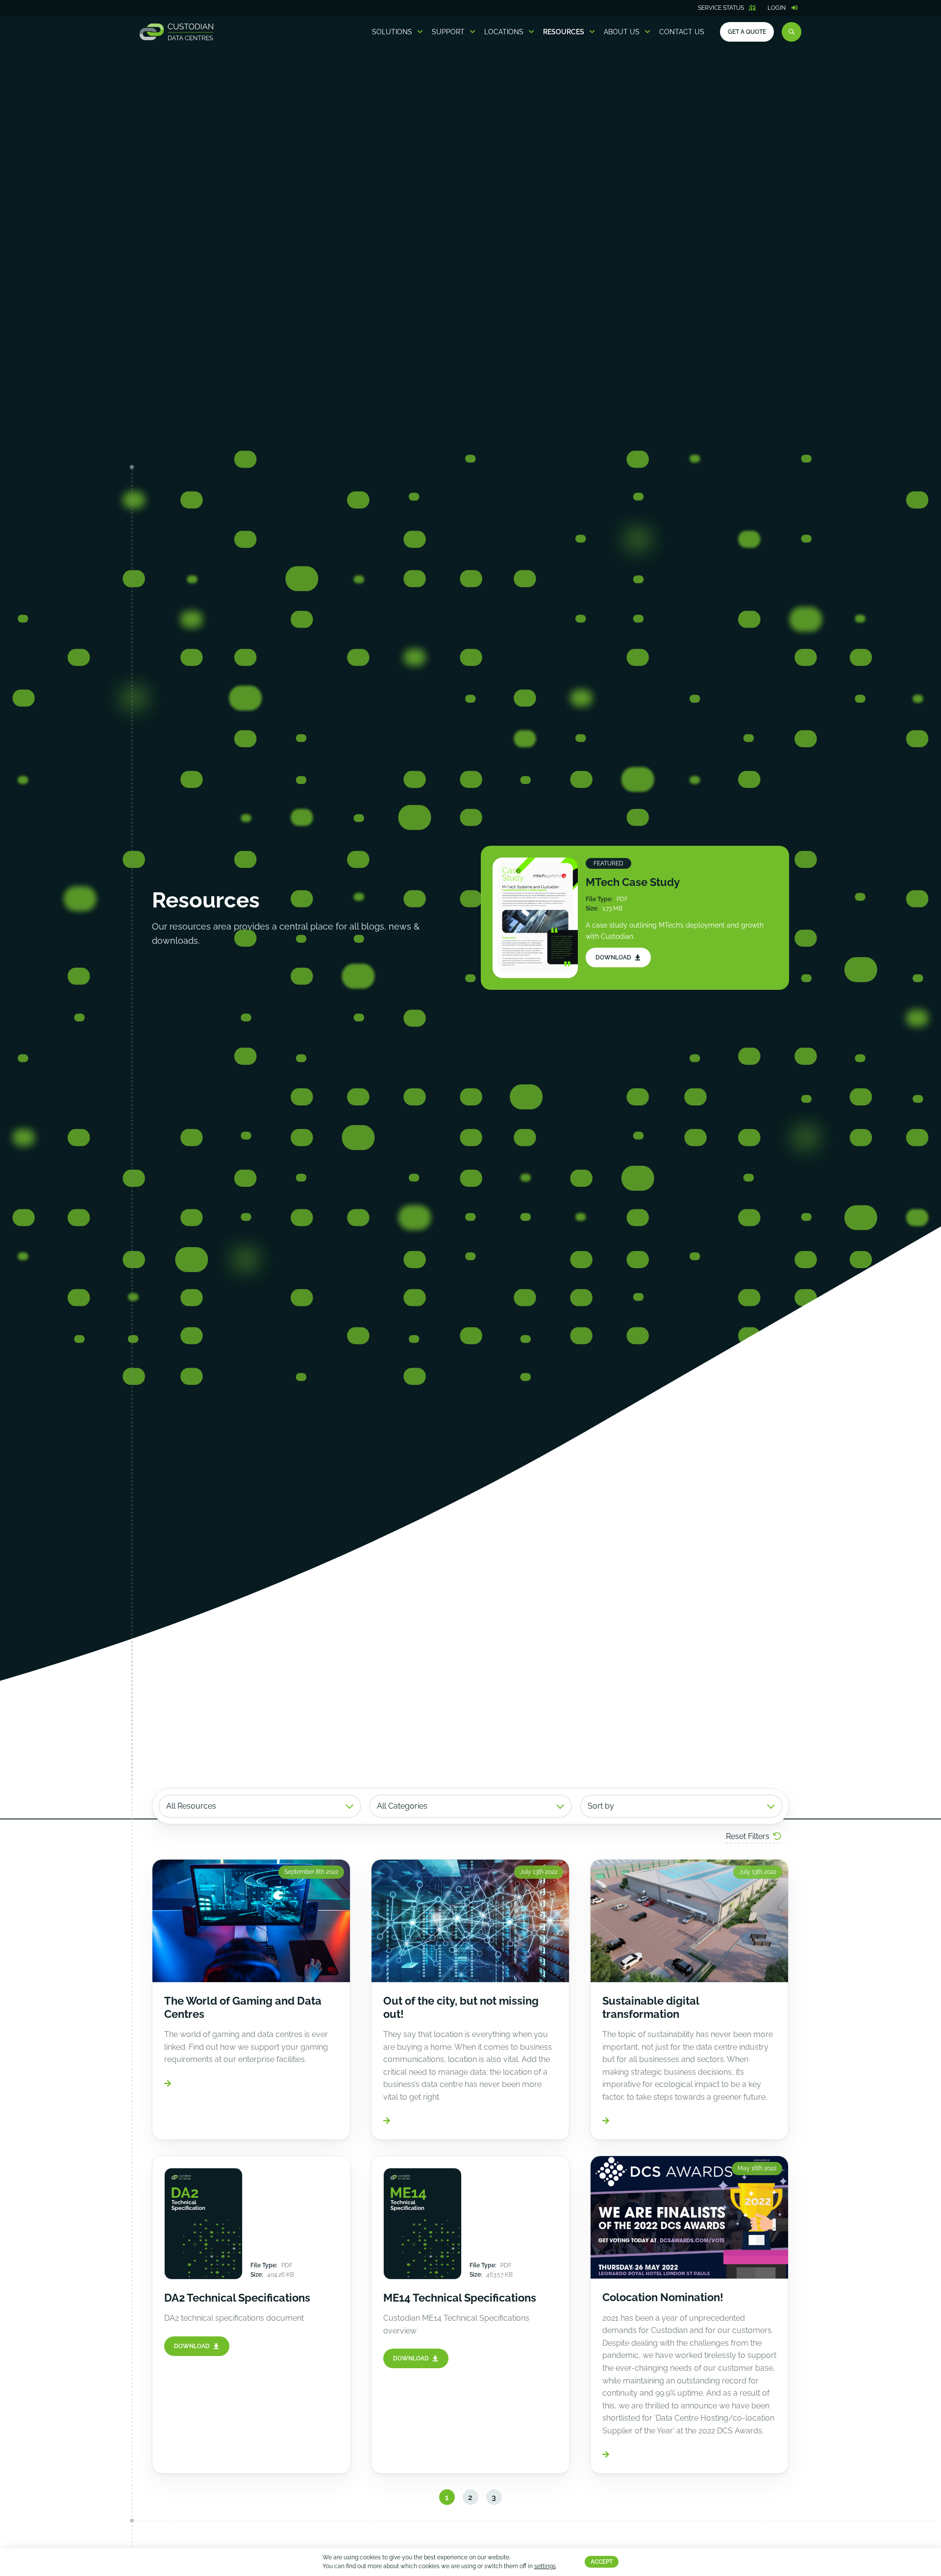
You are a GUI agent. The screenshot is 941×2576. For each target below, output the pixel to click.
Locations (504, 32)
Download (613, 957)
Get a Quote (747, 32)
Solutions (392, 32)
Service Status (721, 8)
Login (777, 8)
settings (545, 2567)
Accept (602, 2562)
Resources (564, 32)
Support (448, 32)
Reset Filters (748, 1836)
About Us (622, 32)
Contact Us (682, 32)
